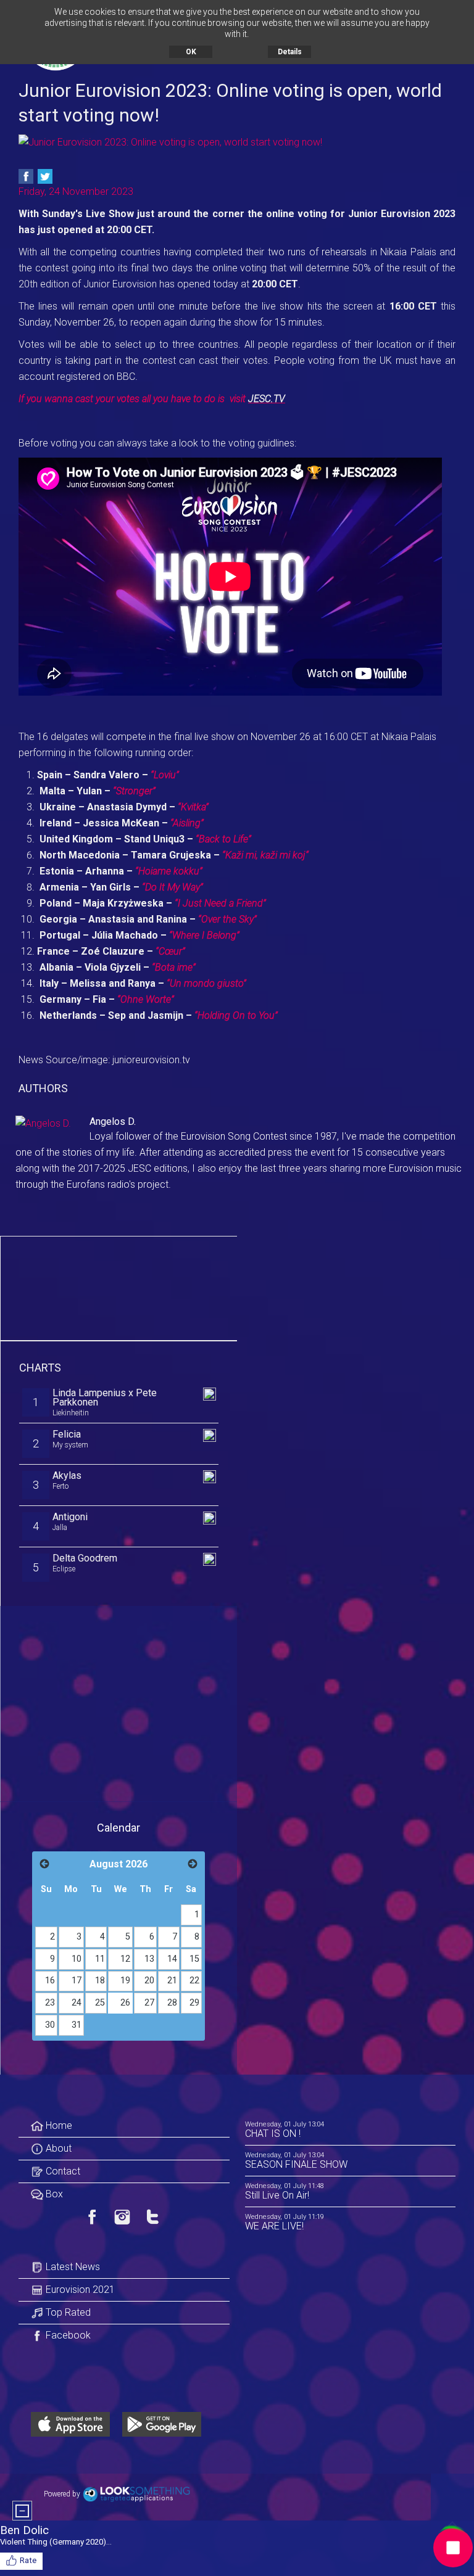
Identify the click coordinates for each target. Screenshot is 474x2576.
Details (290, 52)
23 (50, 2003)
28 (172, 2003)
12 (125, 1959)
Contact (62, 2171)
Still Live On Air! (277, 2195)
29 (194, 2003)
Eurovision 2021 (79, 2290)
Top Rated (67, 2312)
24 (77, 2003)
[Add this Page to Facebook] (26, 176)
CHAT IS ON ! (273, 2134)
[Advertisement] (119, 1286)
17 (77, 1981)
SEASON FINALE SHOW (296, 2164)
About (57, 2148)
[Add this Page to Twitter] (45, 176)
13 (149, 1959)
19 (125, 1981)
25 (100, 2003)
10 (77, 1959)
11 (100, 1959)
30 (50, 2025)
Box (53, 2194)
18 (100, 1981)
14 (172, 1959)
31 (77, 2025)
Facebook (67, 2335)
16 (50, 1981)
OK (191, 52)
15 (194, 1959)
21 (172, 1981)
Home (58, 2125)
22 (194, 1981)
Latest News (72, 2267)
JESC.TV (267, 399)
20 (149, 1981)
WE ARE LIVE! (274, 2226)
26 (125, 2003)
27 (149, 2003)
